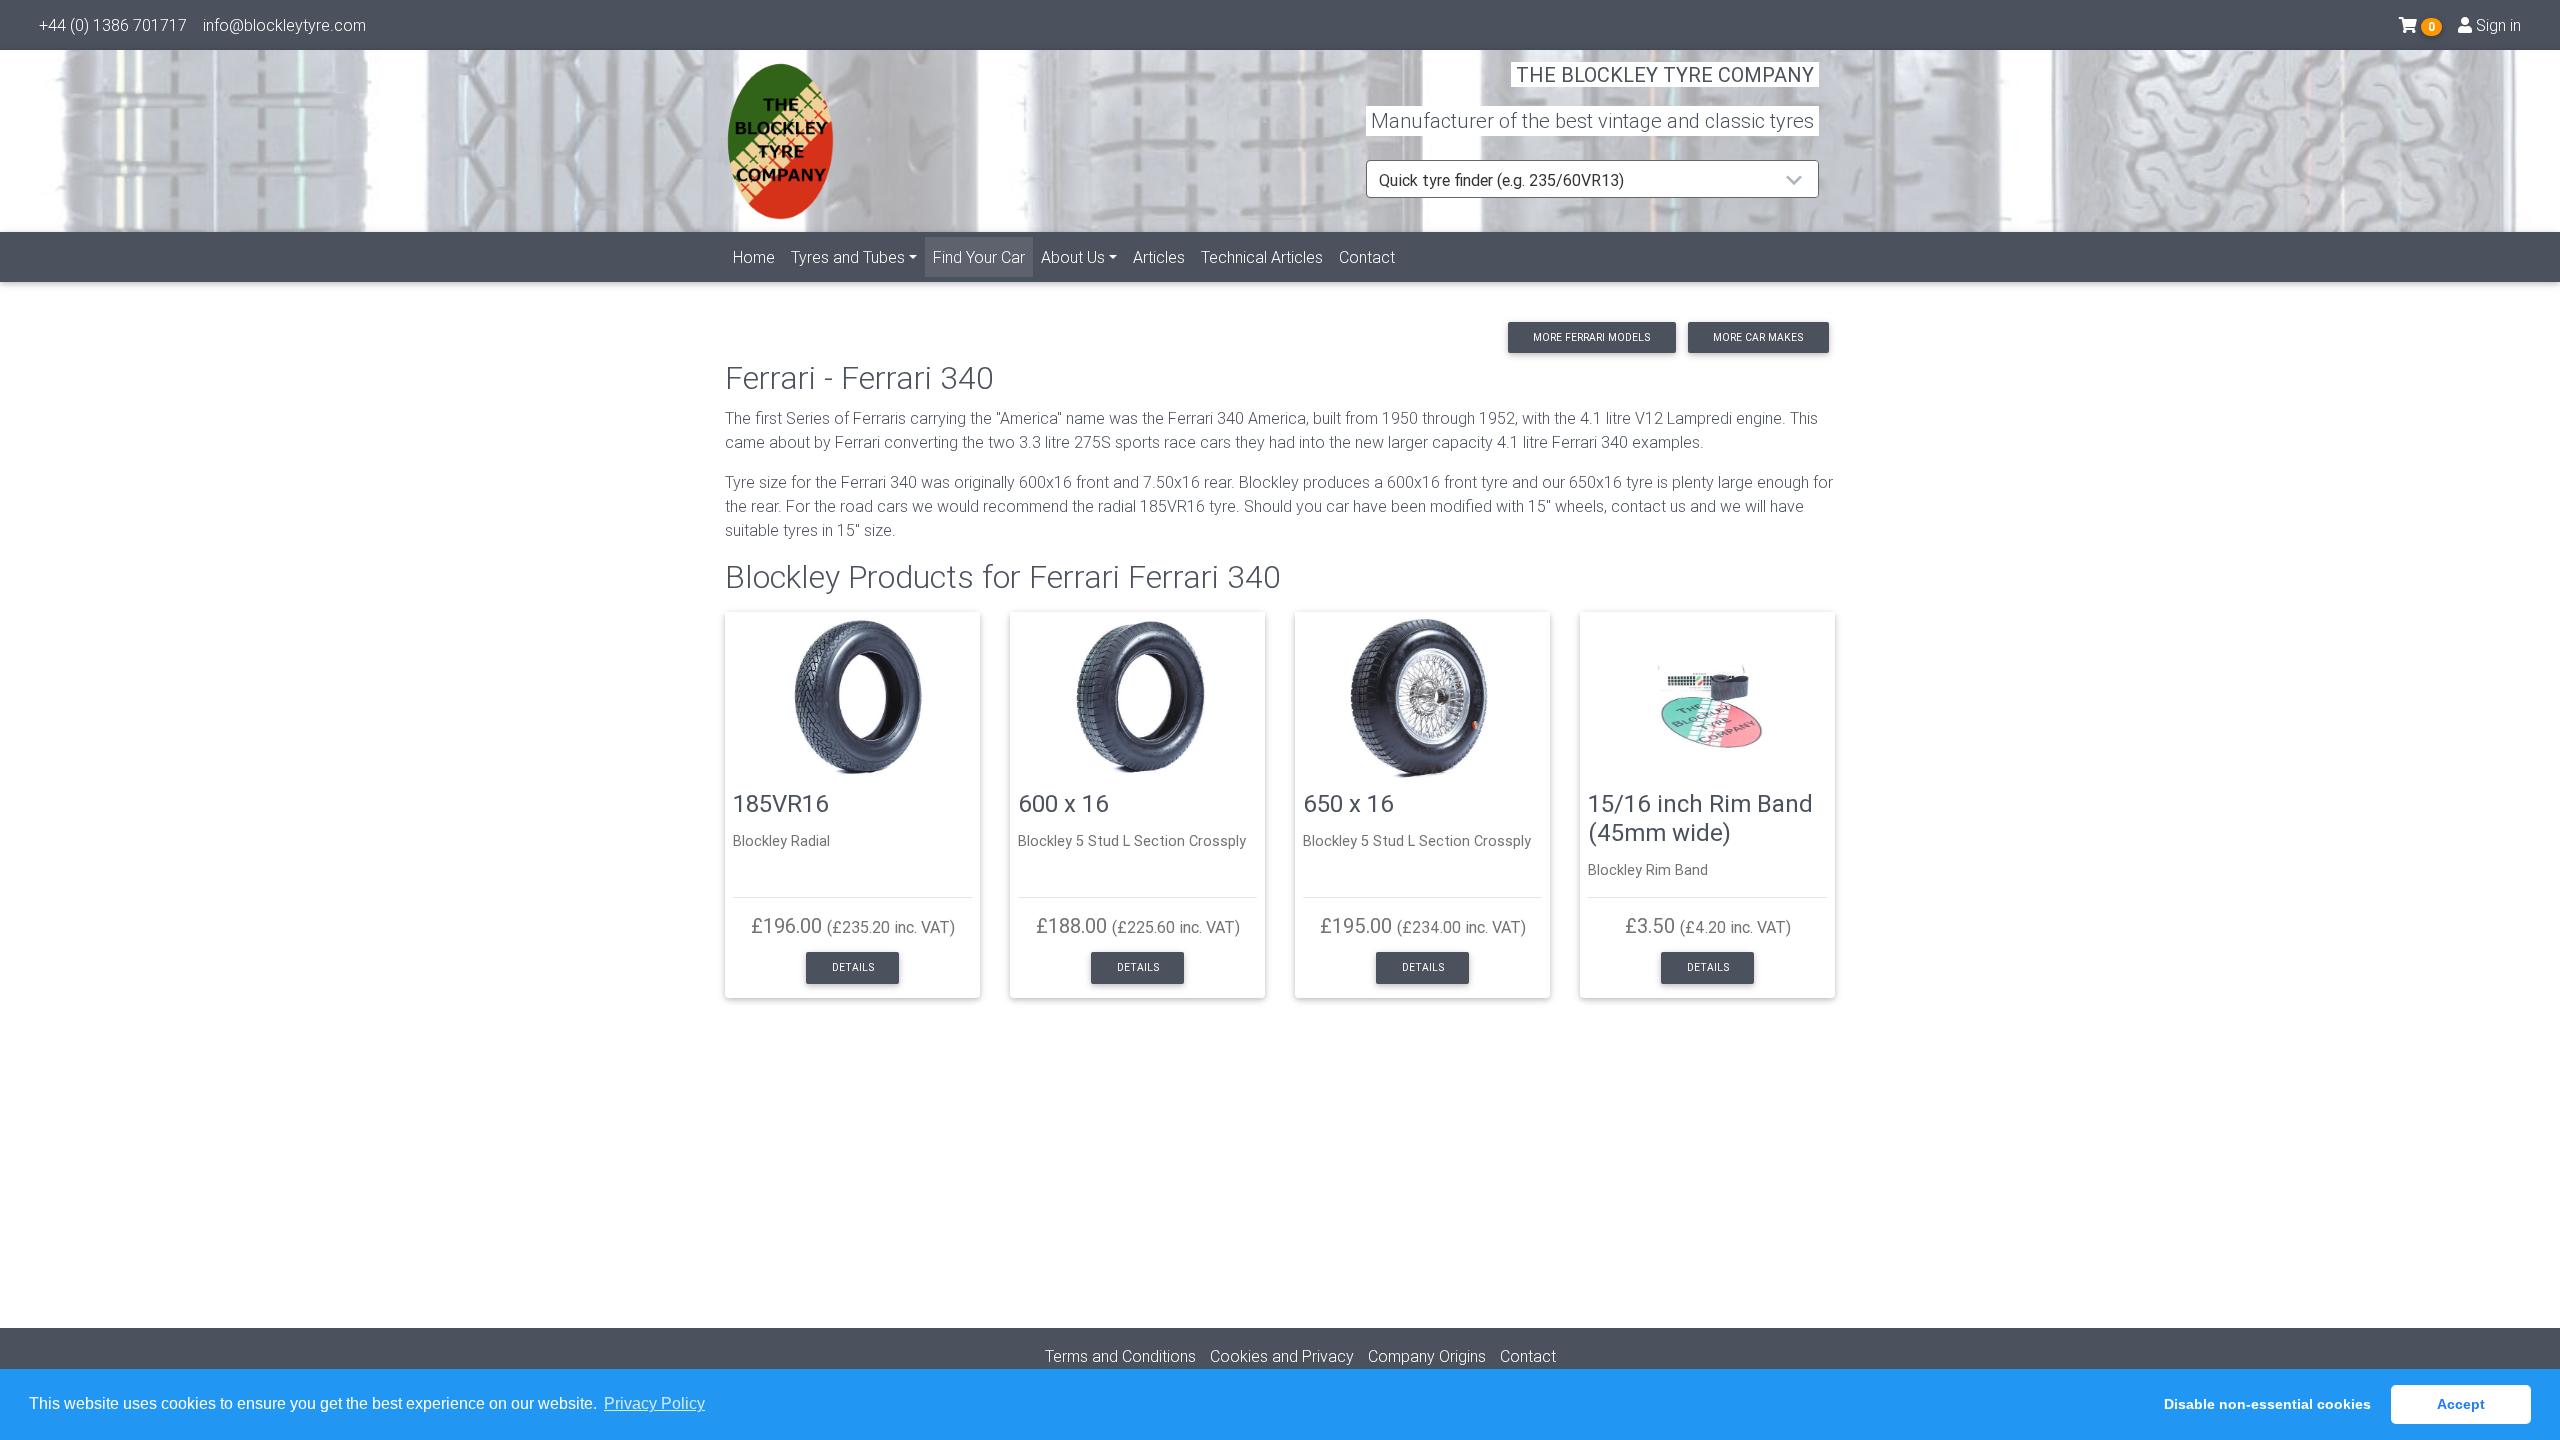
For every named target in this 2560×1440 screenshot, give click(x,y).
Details (853, 967)
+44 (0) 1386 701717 (113, 25)
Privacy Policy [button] (654, 1403)
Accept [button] (2461, 1404)
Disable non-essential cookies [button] (2267, 1404)
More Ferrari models (1591, 337)
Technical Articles (1262, 257)
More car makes (1758, 337)
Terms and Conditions (1120, 1356)
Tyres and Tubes (848, 257)
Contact (1367, 257)
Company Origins (1427, 1356)
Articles (1159, 257)
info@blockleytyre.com (284, 25)
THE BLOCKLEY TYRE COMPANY (1665, 74)
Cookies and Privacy (1282, 1356)
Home (754, 257)
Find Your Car (983, 256)
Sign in (2496, 25)
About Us (1073, 257)
